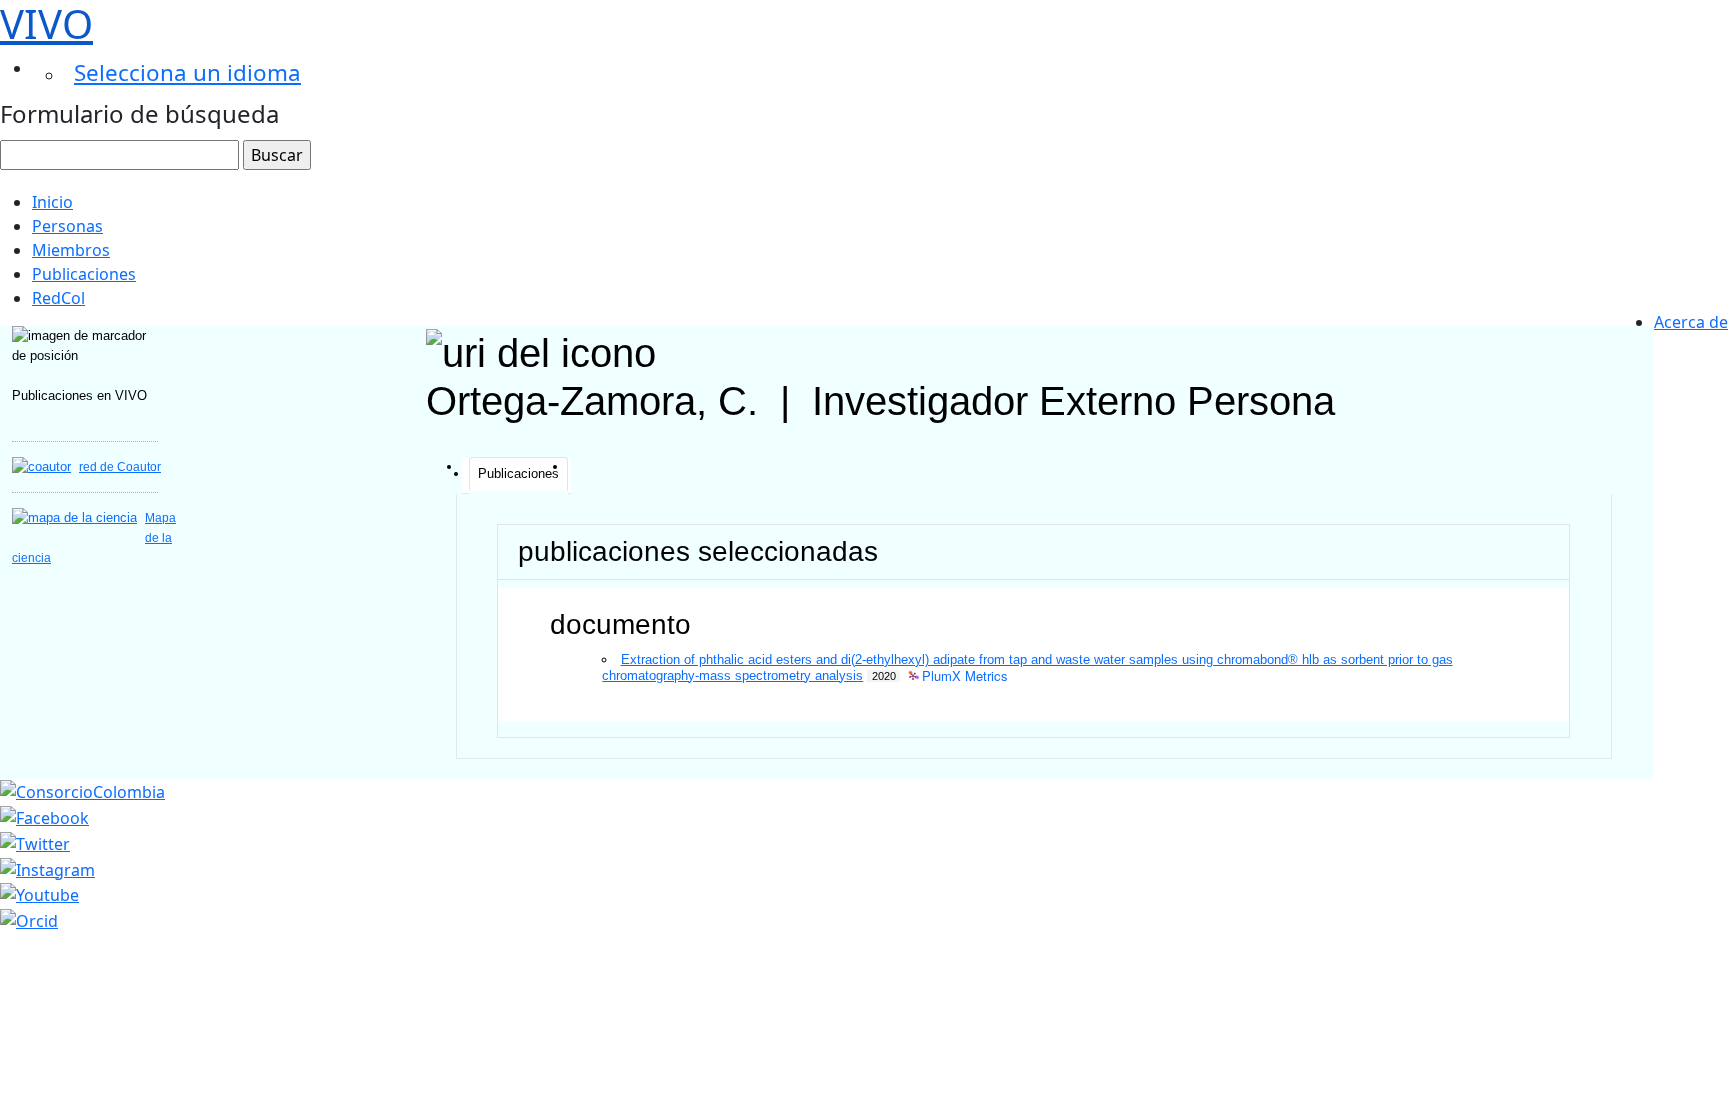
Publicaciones (84, 274)
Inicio (52, 202)
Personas (67, 226)
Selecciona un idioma (187, 72)
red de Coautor (120, 467)
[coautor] (41, 466)
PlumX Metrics (965, 676)
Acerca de (1691, 322)
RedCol (58, 298)
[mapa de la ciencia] (74, 517)
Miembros (71, 250)
